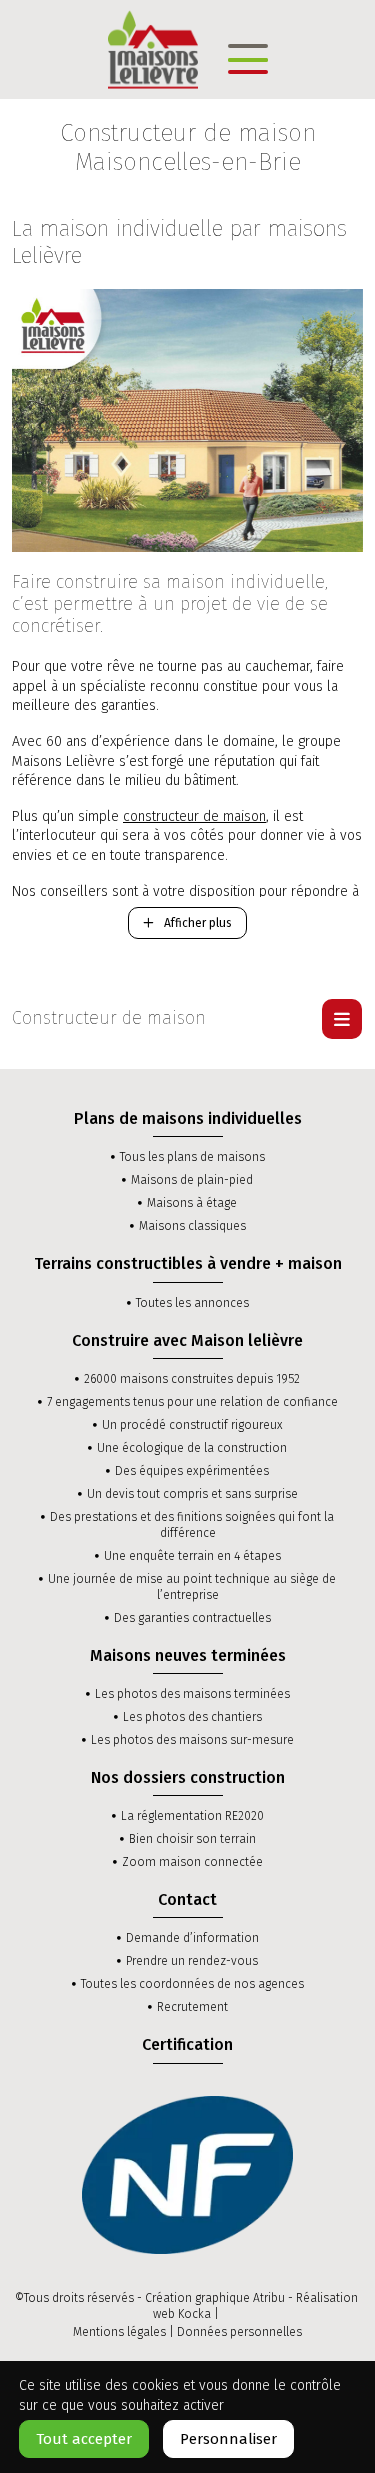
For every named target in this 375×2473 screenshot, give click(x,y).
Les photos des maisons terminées (192, 1694)
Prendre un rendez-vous (192, 1961)
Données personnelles (239, 2332)
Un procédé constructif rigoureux (192, 1425)
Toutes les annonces (192, 1303)
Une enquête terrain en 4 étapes (192, 1556)
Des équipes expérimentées (192, 1471)
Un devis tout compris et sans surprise (192, 1494)
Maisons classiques (192, 1226)
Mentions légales (119, 2332)
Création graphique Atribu (215, 2298)
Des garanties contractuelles (192, 1618)
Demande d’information (192, 1938)
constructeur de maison (194, 816)
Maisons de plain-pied (192, 1180)
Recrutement (192, 2007)
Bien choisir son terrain (192, 1839)
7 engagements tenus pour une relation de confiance (192, 1402)
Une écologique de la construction (192, 1448)
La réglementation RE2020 (192, 1816)
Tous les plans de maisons (192, 1157)
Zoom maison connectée (192, 1862)
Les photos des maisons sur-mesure (192, 1740)
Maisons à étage (192, 1203)
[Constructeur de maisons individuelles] (153, 48)
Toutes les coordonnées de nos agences (192, 1984)
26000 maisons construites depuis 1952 (192, 1379)
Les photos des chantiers (192, 1717)
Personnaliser (228, 2439)
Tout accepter (84, 2439)
